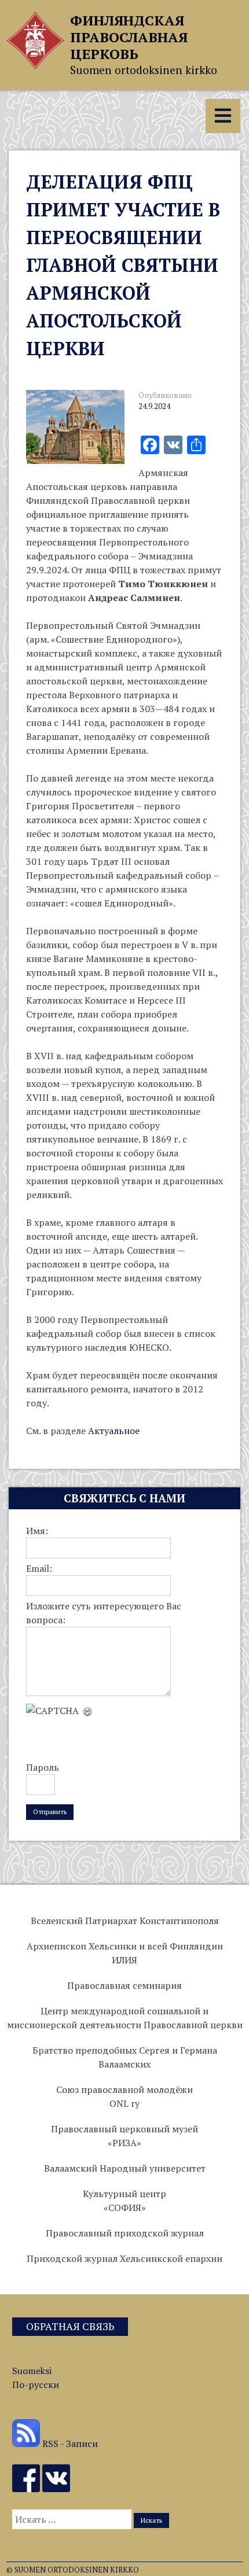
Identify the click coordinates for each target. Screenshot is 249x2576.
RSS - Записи (69, 2444)
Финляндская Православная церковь (129, 37)
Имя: (37, 1531)
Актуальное (114, 1431)
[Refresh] (88, 1711)
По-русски (36, 2385)
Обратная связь (70, 2326)
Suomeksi (32, 2371)
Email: (39, 1568)
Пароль (43, 1767)
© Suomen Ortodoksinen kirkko (73, 2570)
